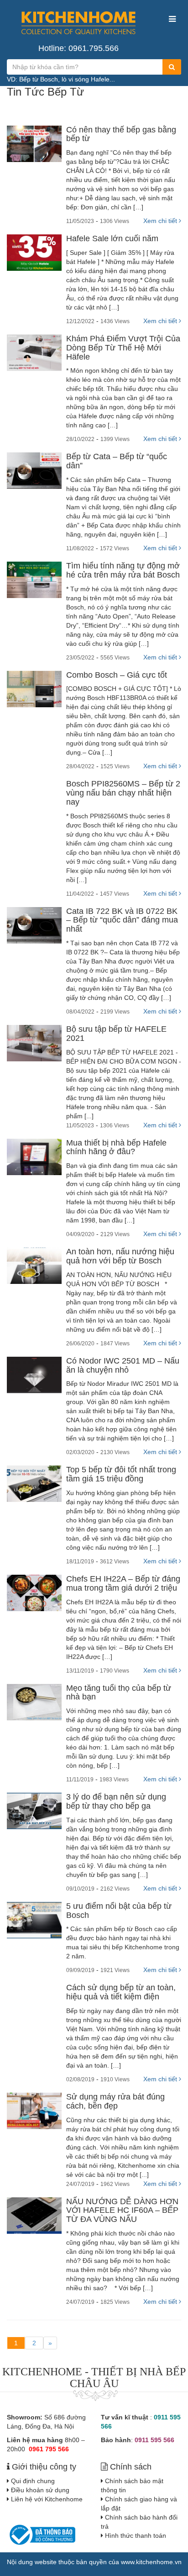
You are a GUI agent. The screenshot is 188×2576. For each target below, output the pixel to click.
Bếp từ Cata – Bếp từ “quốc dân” (117, 461)
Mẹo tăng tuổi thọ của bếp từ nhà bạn (119, 1693)
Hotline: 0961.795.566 (78, 48)
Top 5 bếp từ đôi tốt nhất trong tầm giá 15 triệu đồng (121, 1474)
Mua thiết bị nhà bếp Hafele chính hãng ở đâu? (116, 1147)
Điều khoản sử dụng (40, 2490)
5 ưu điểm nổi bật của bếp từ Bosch (119, 1911)
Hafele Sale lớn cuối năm (112, 238)
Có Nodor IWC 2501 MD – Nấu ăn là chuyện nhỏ (123, 1365)
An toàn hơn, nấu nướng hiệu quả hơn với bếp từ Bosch (120, 1256)
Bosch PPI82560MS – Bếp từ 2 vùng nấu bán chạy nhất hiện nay (123, 793)
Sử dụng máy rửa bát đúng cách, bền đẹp (115, 2101)
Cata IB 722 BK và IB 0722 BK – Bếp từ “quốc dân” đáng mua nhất (122, 920)
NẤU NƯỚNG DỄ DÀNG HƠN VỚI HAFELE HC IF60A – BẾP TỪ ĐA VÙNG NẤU (122, 2211)
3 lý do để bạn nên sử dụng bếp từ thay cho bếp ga (116, 1801)
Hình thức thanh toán (136, 2535)
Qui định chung (33, 2481)
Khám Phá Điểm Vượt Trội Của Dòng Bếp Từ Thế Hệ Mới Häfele (123, 348)
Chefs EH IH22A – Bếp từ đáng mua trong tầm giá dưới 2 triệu (123, 1583)
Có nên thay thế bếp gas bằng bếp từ (121, 134)
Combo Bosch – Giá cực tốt (117, 675)
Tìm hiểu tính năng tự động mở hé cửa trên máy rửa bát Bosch (123, 570)
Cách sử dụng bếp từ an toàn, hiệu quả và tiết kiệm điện (121, 1992)
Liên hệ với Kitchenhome (47, 2499)
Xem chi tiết (161, 221)
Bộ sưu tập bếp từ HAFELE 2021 (116, 1034)
